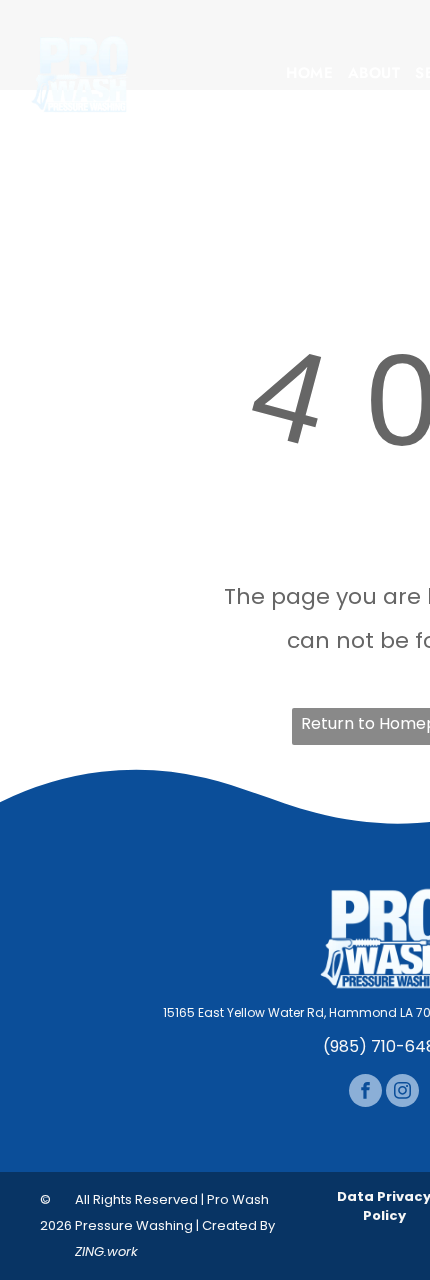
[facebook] (365, 1093)
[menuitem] (310, 73)
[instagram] (402, 1093)
